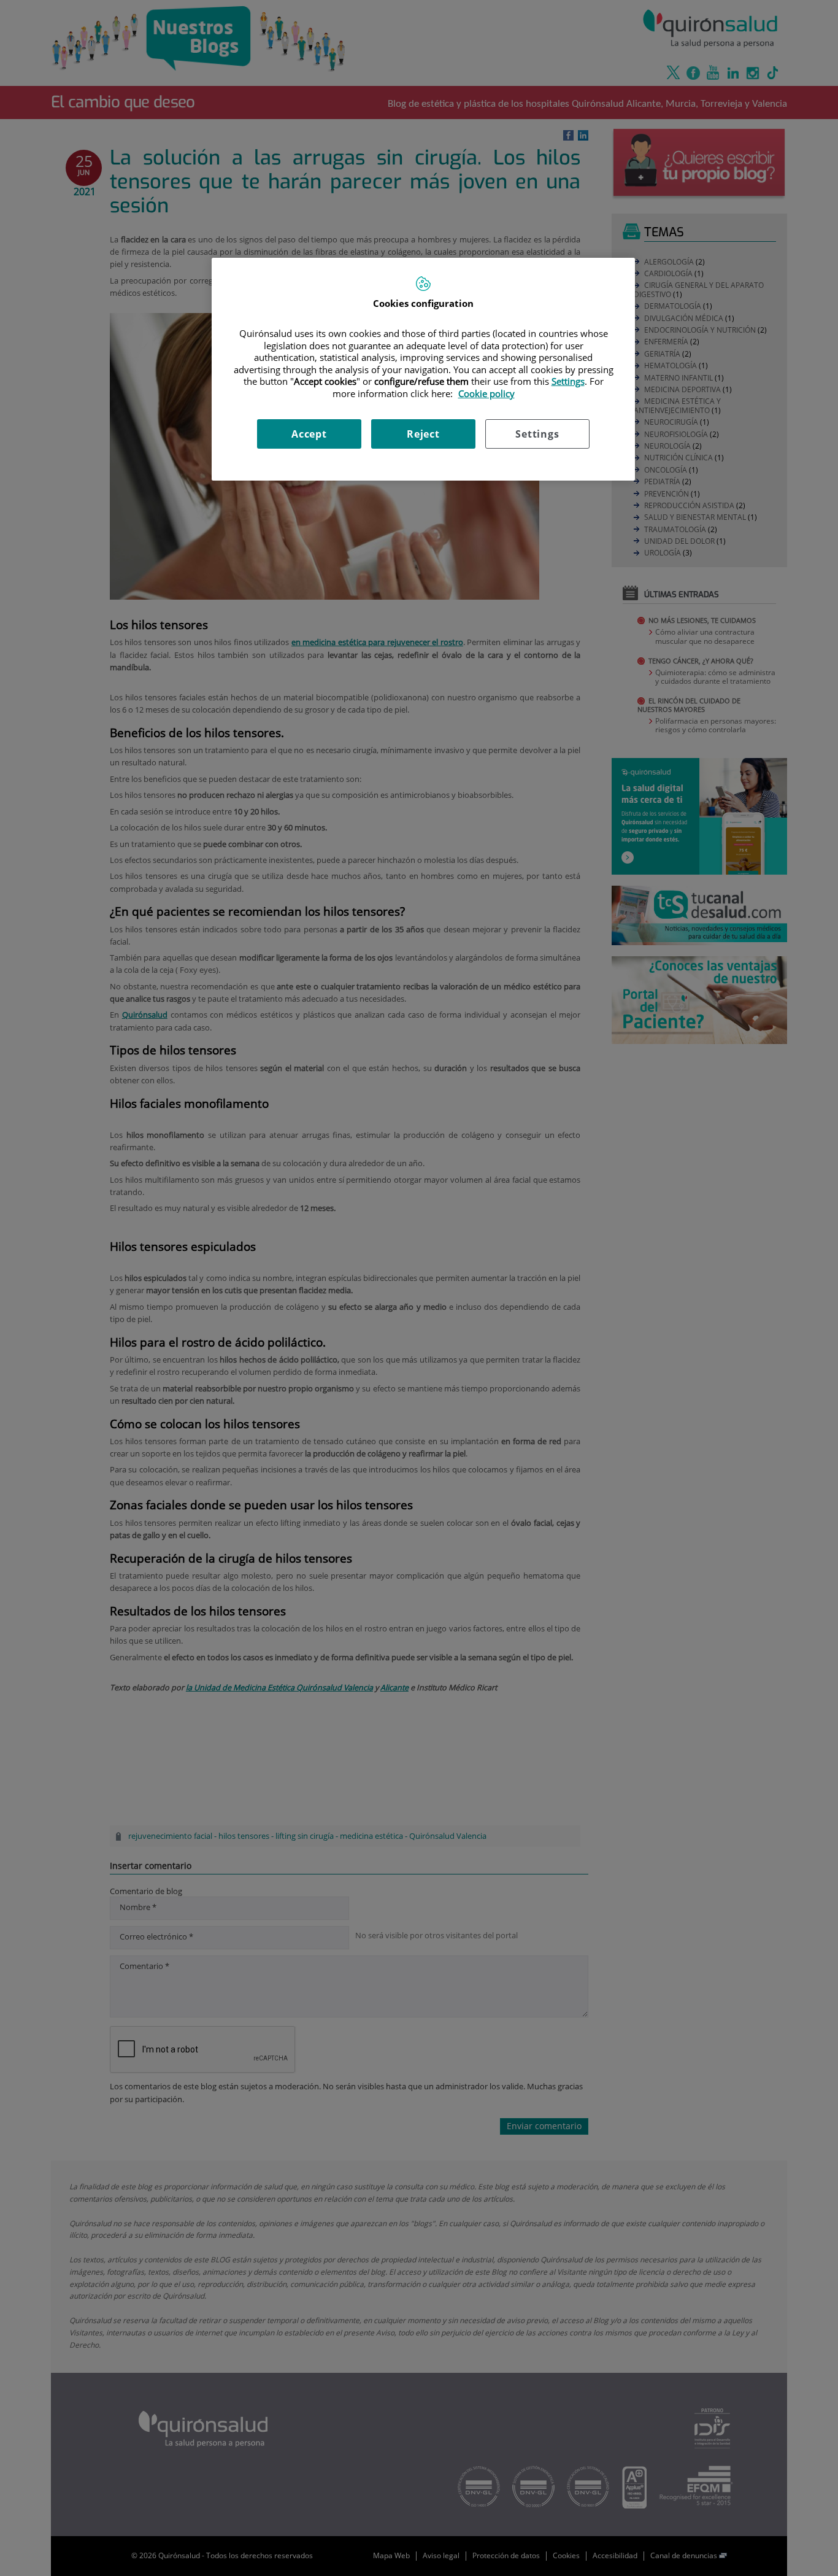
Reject (423, 434)
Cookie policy (486, 393)
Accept (309, 434)
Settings (537, 434)
